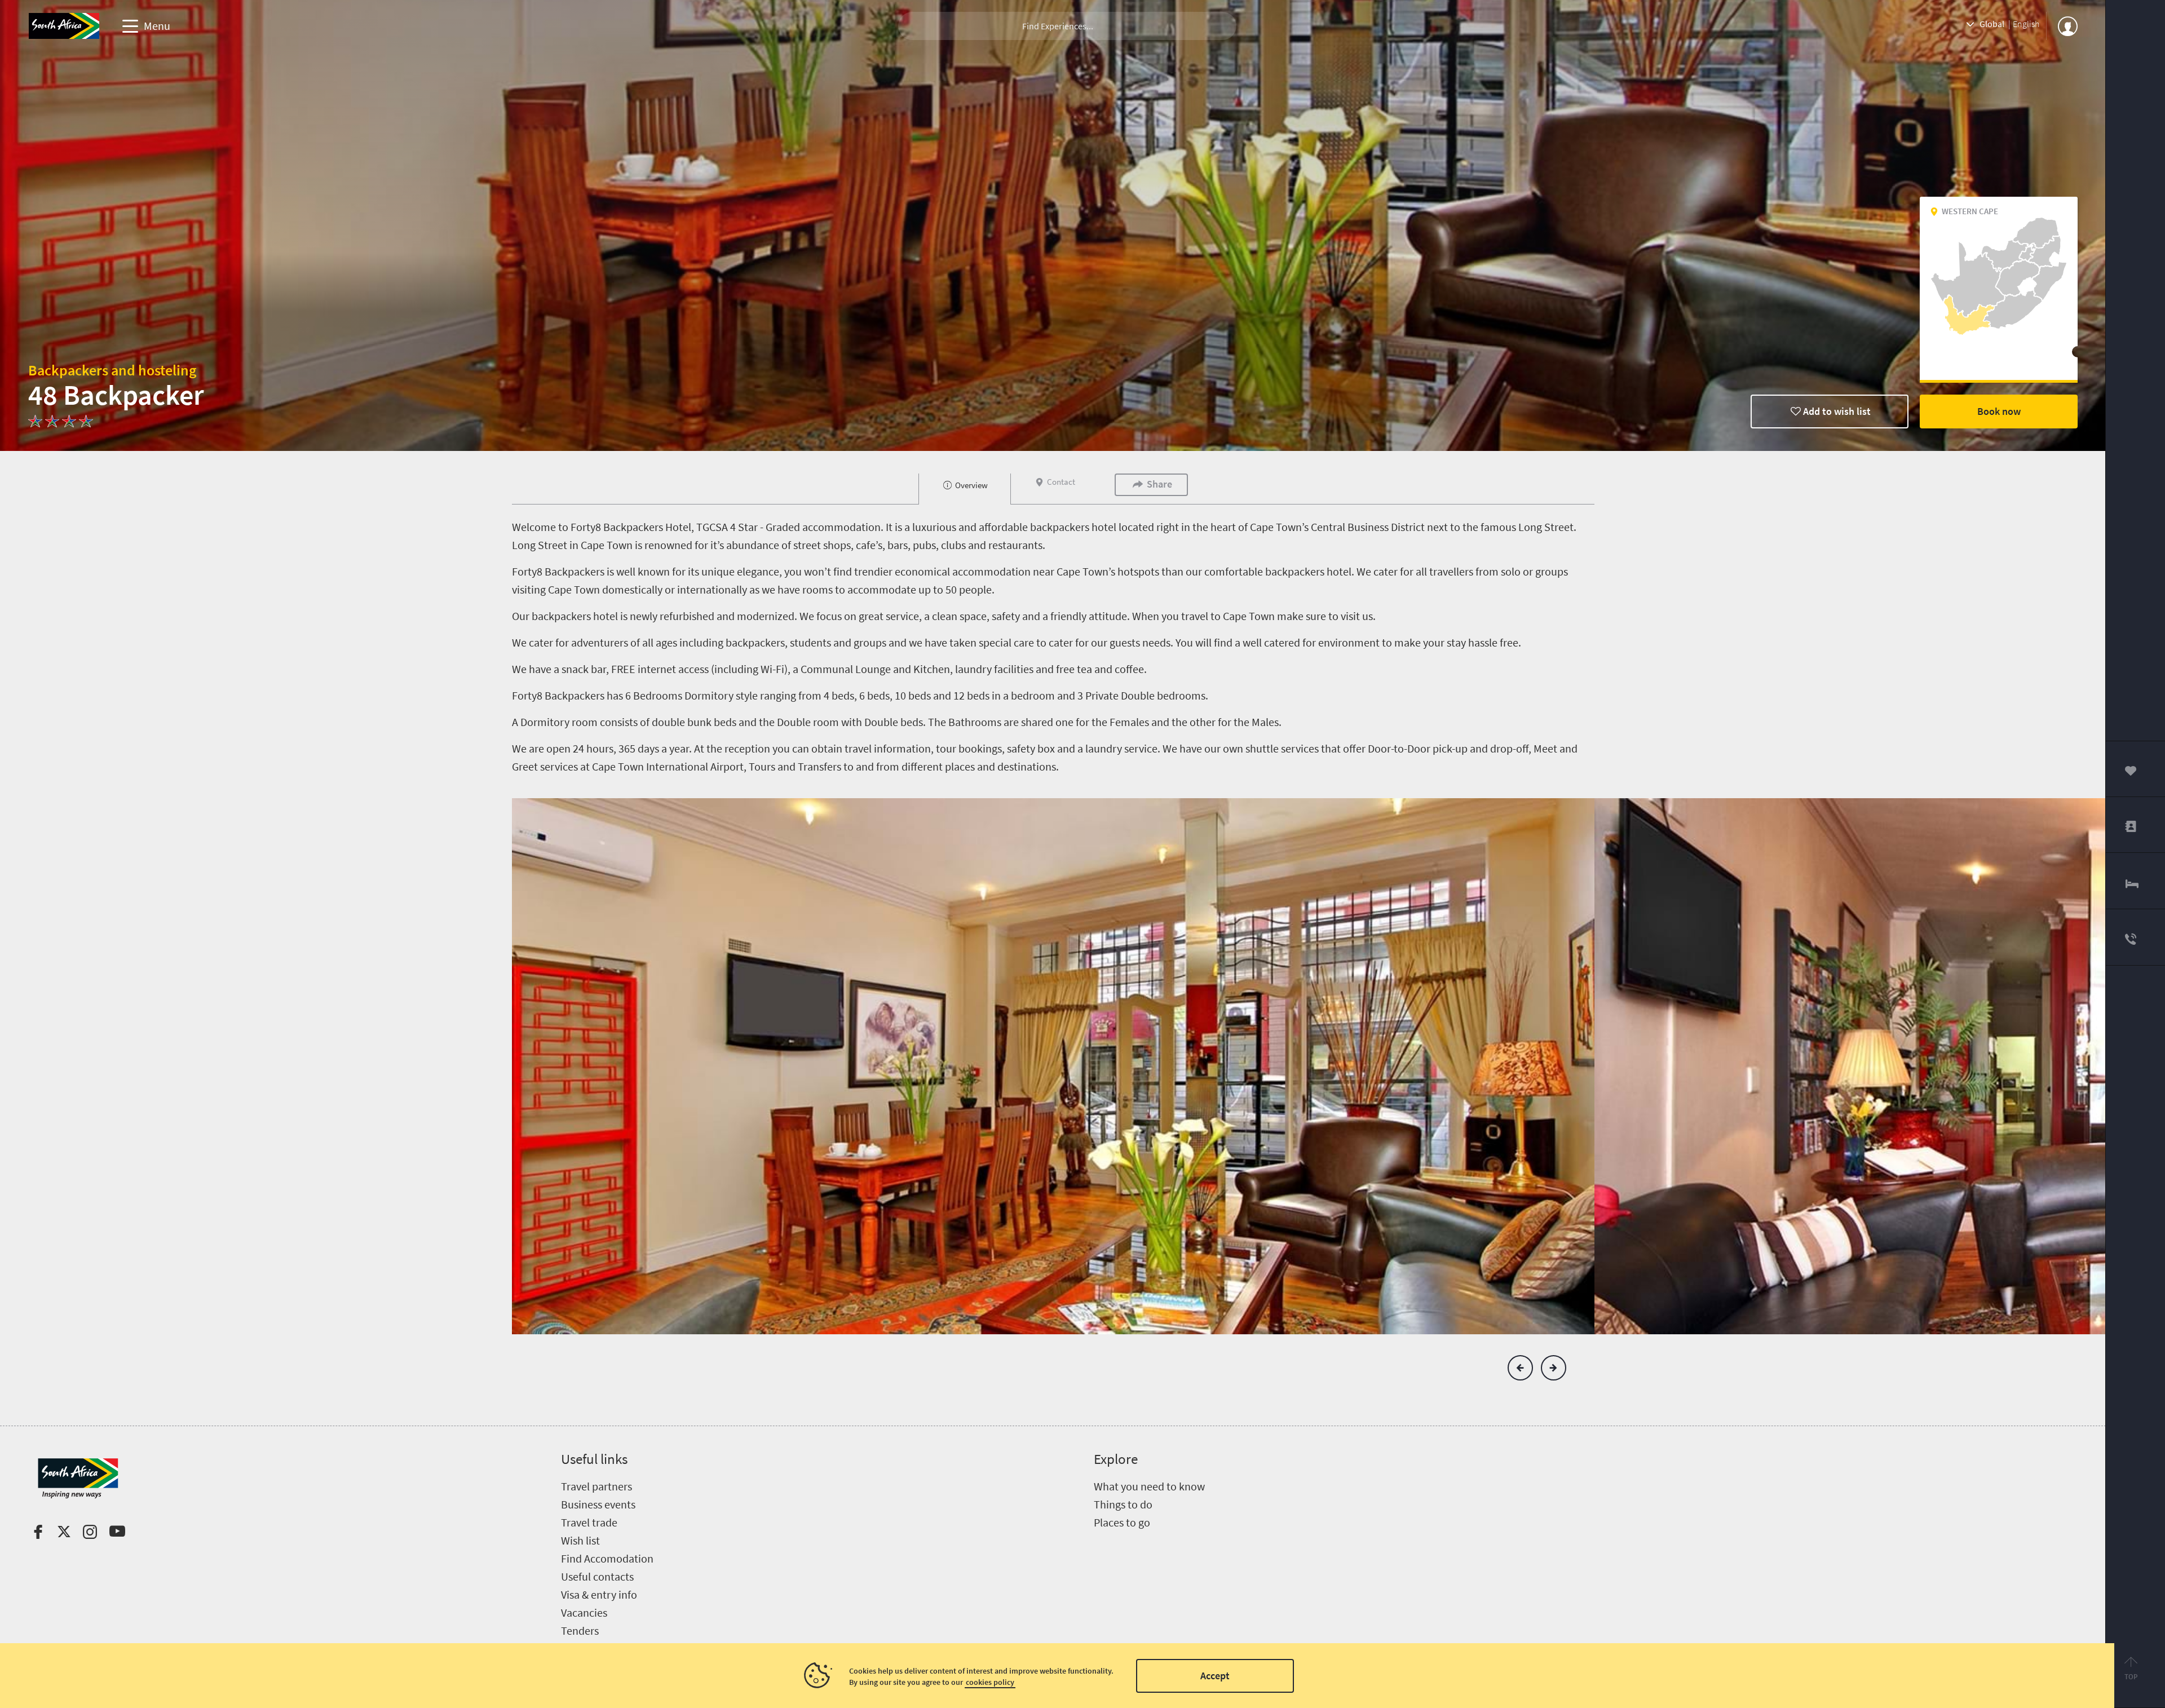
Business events (598, 1504)
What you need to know (1149, 1486)
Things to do (1123, 1504)
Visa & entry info (599, 1594)
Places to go (1122, 1522)
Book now (1999, 411)
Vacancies (584, 1612)
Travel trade (589, 1522)
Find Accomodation (607, 1558)
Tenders (580, 1630)
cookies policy (990, 1682)
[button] (1520, 1368)
